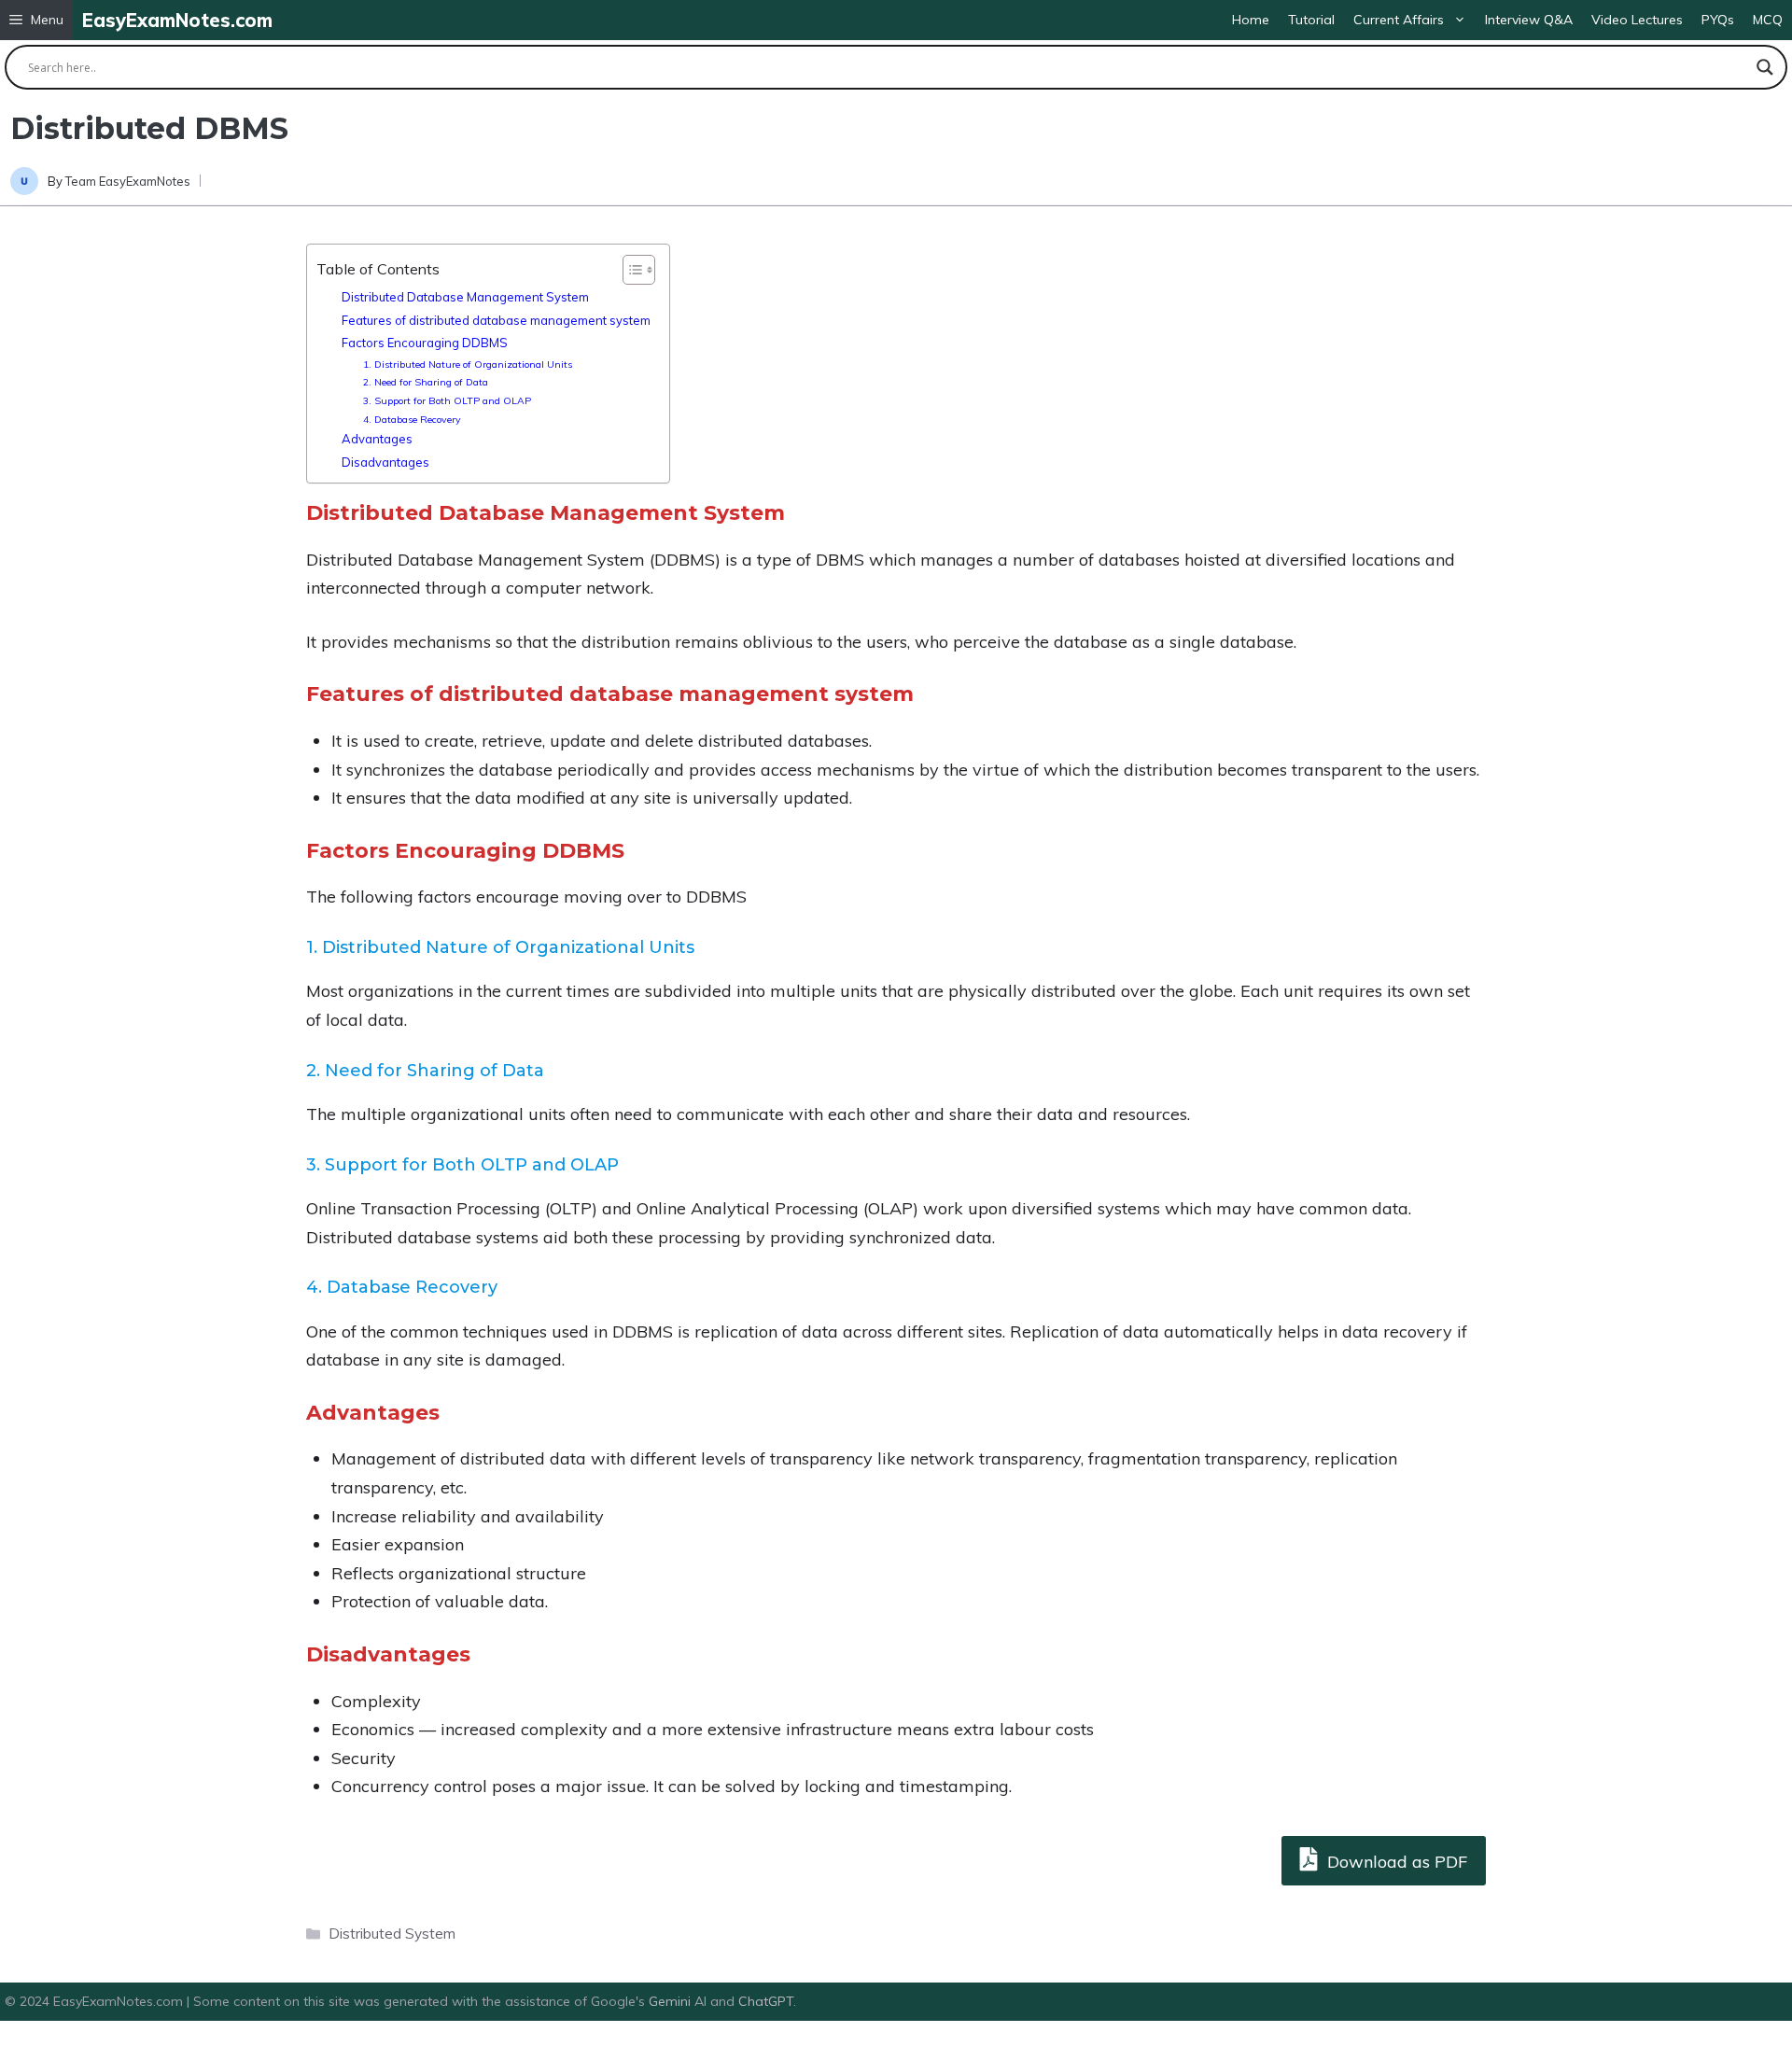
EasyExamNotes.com (177, 20)
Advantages (377, 439)
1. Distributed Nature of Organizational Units (468, 364)
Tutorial (1311, 20)
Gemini (672, 2001)
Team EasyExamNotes (128, 181)
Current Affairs (1399, 20)
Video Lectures (1637, 20)
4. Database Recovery (412, 420)
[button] (36, 20)
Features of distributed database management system (496, 320)
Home (1251, 20)
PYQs (1718, 20)
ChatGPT (766, 2001)
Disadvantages (385, 462)
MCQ (1768, 20)
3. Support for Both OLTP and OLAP (447, 401)
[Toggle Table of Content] (630, 270)
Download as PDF (1395, 1862)
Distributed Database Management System (465, 297)
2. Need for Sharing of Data (426, 382)
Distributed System (392, 1934)
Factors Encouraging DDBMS (425, 343)
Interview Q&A (1529, 20)
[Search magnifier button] (1765, 67)
